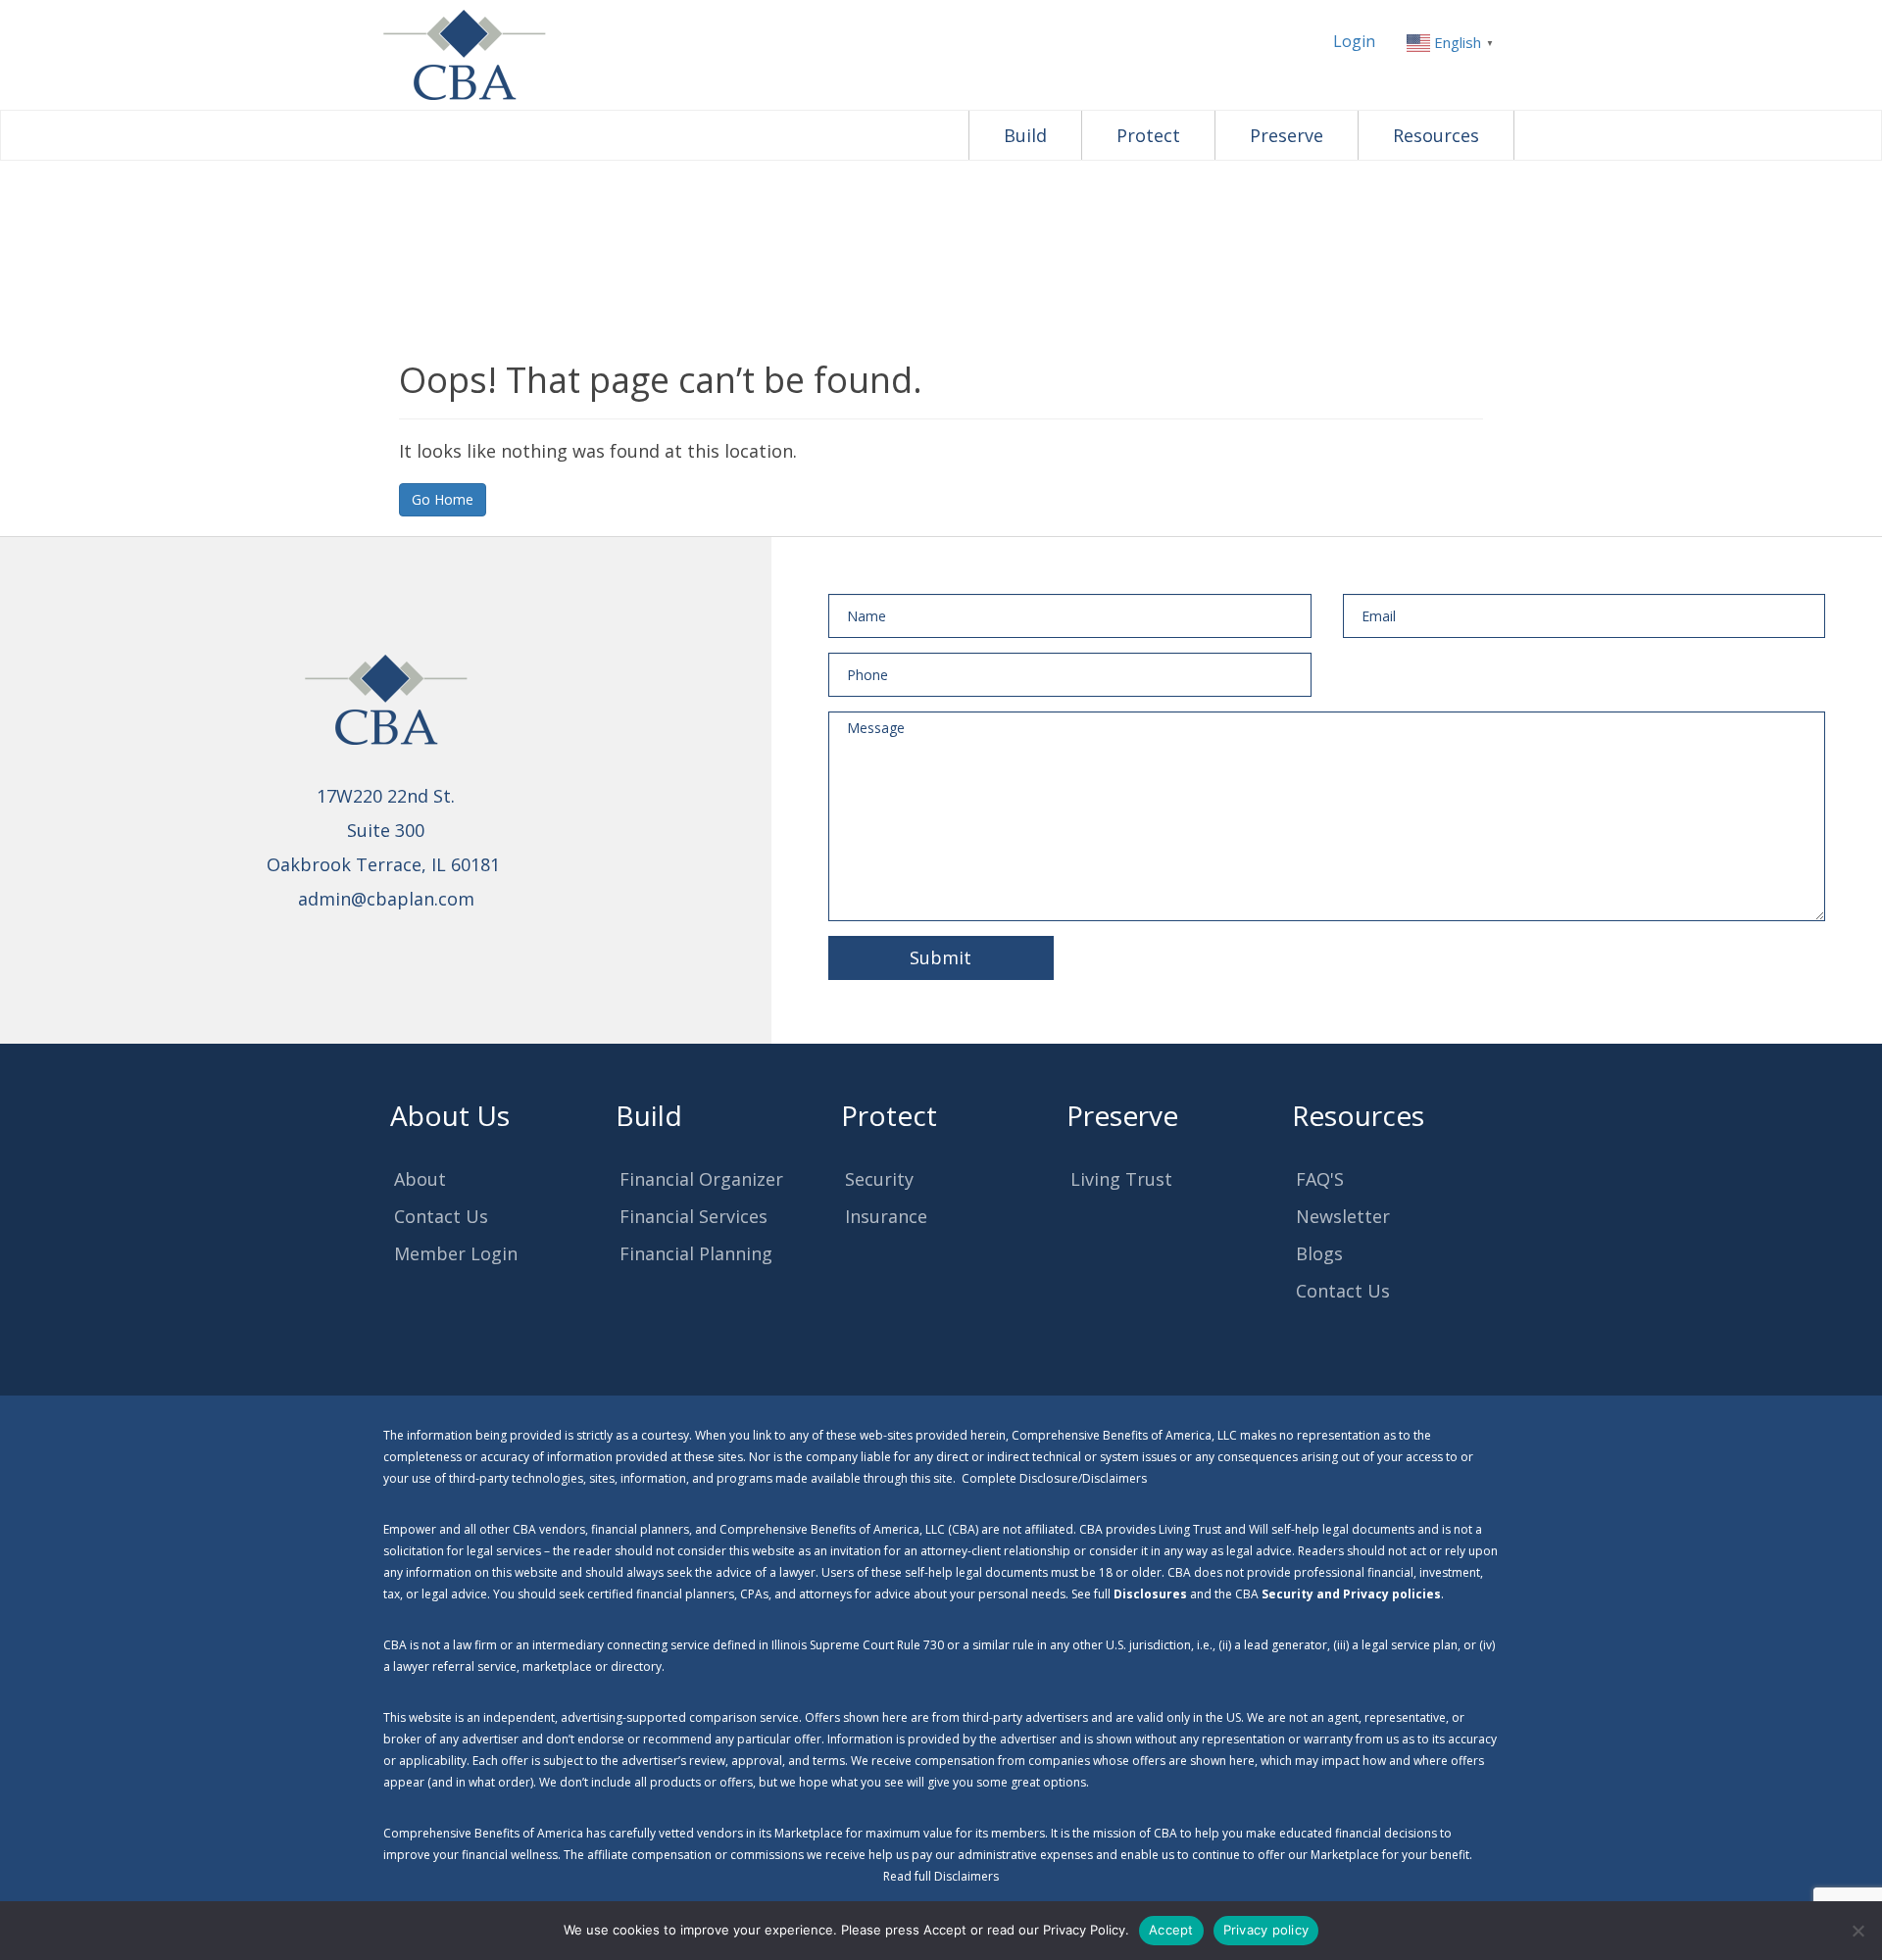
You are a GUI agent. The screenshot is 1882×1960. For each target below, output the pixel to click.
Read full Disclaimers (941, 1876)
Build (1025, 135)
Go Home (443, 499)
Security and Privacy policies (1351, 1594)
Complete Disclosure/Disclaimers (1054, 1478)
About (420, 1179)
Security (879, 1179)
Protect (1148, 135)
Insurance (886, 1216)
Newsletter (1343, 1216)
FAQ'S (1320, 1179)
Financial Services (693, 1216)
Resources (1436, 135)
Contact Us (441, 1216)
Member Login (456, 1253)
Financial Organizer (701, 1179)
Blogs (1319, 1253)
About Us (450, 1115)
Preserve (1287, 135)
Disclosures (1150, 1594)
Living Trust (1121, 1179)
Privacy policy (1266, 1930)
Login (1354, 41)
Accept (1171, 1930)
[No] (1857, 1931)
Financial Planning (696, 1253)
